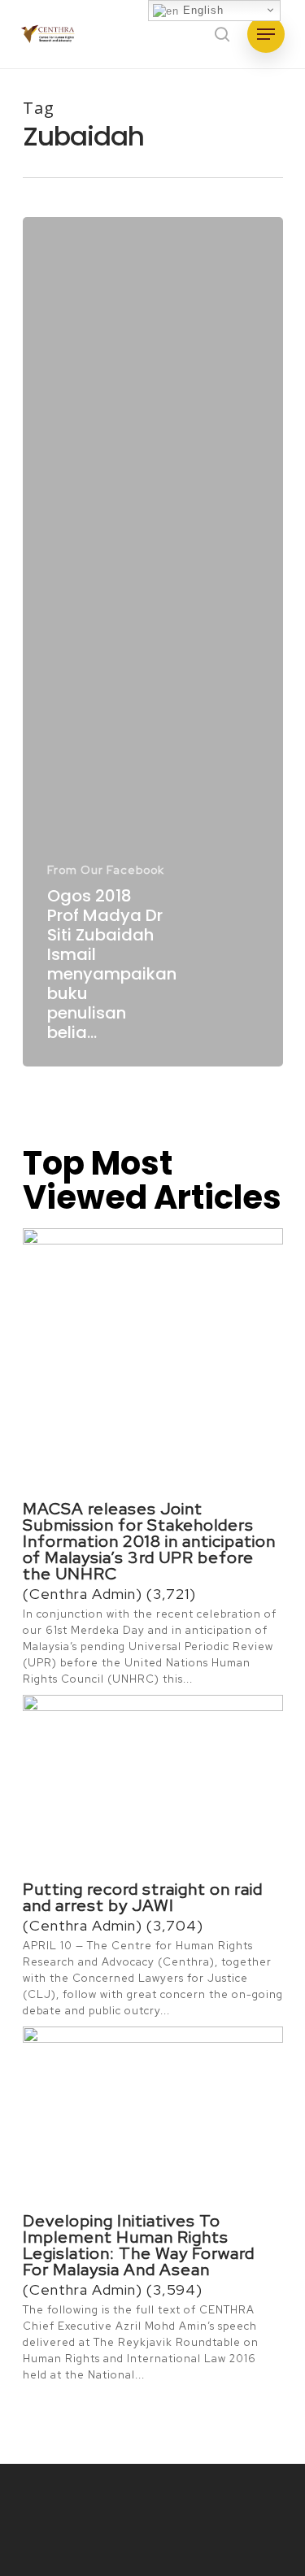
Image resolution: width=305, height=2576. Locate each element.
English (201, 10)
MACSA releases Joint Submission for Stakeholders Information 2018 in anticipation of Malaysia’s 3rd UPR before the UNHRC (149, 1541)
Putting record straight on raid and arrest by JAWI (143, 1897)
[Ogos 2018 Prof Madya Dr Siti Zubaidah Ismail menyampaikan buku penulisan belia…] (153, 642)
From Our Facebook (106, 870)
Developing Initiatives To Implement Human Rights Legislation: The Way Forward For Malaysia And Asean (139, 2245)
